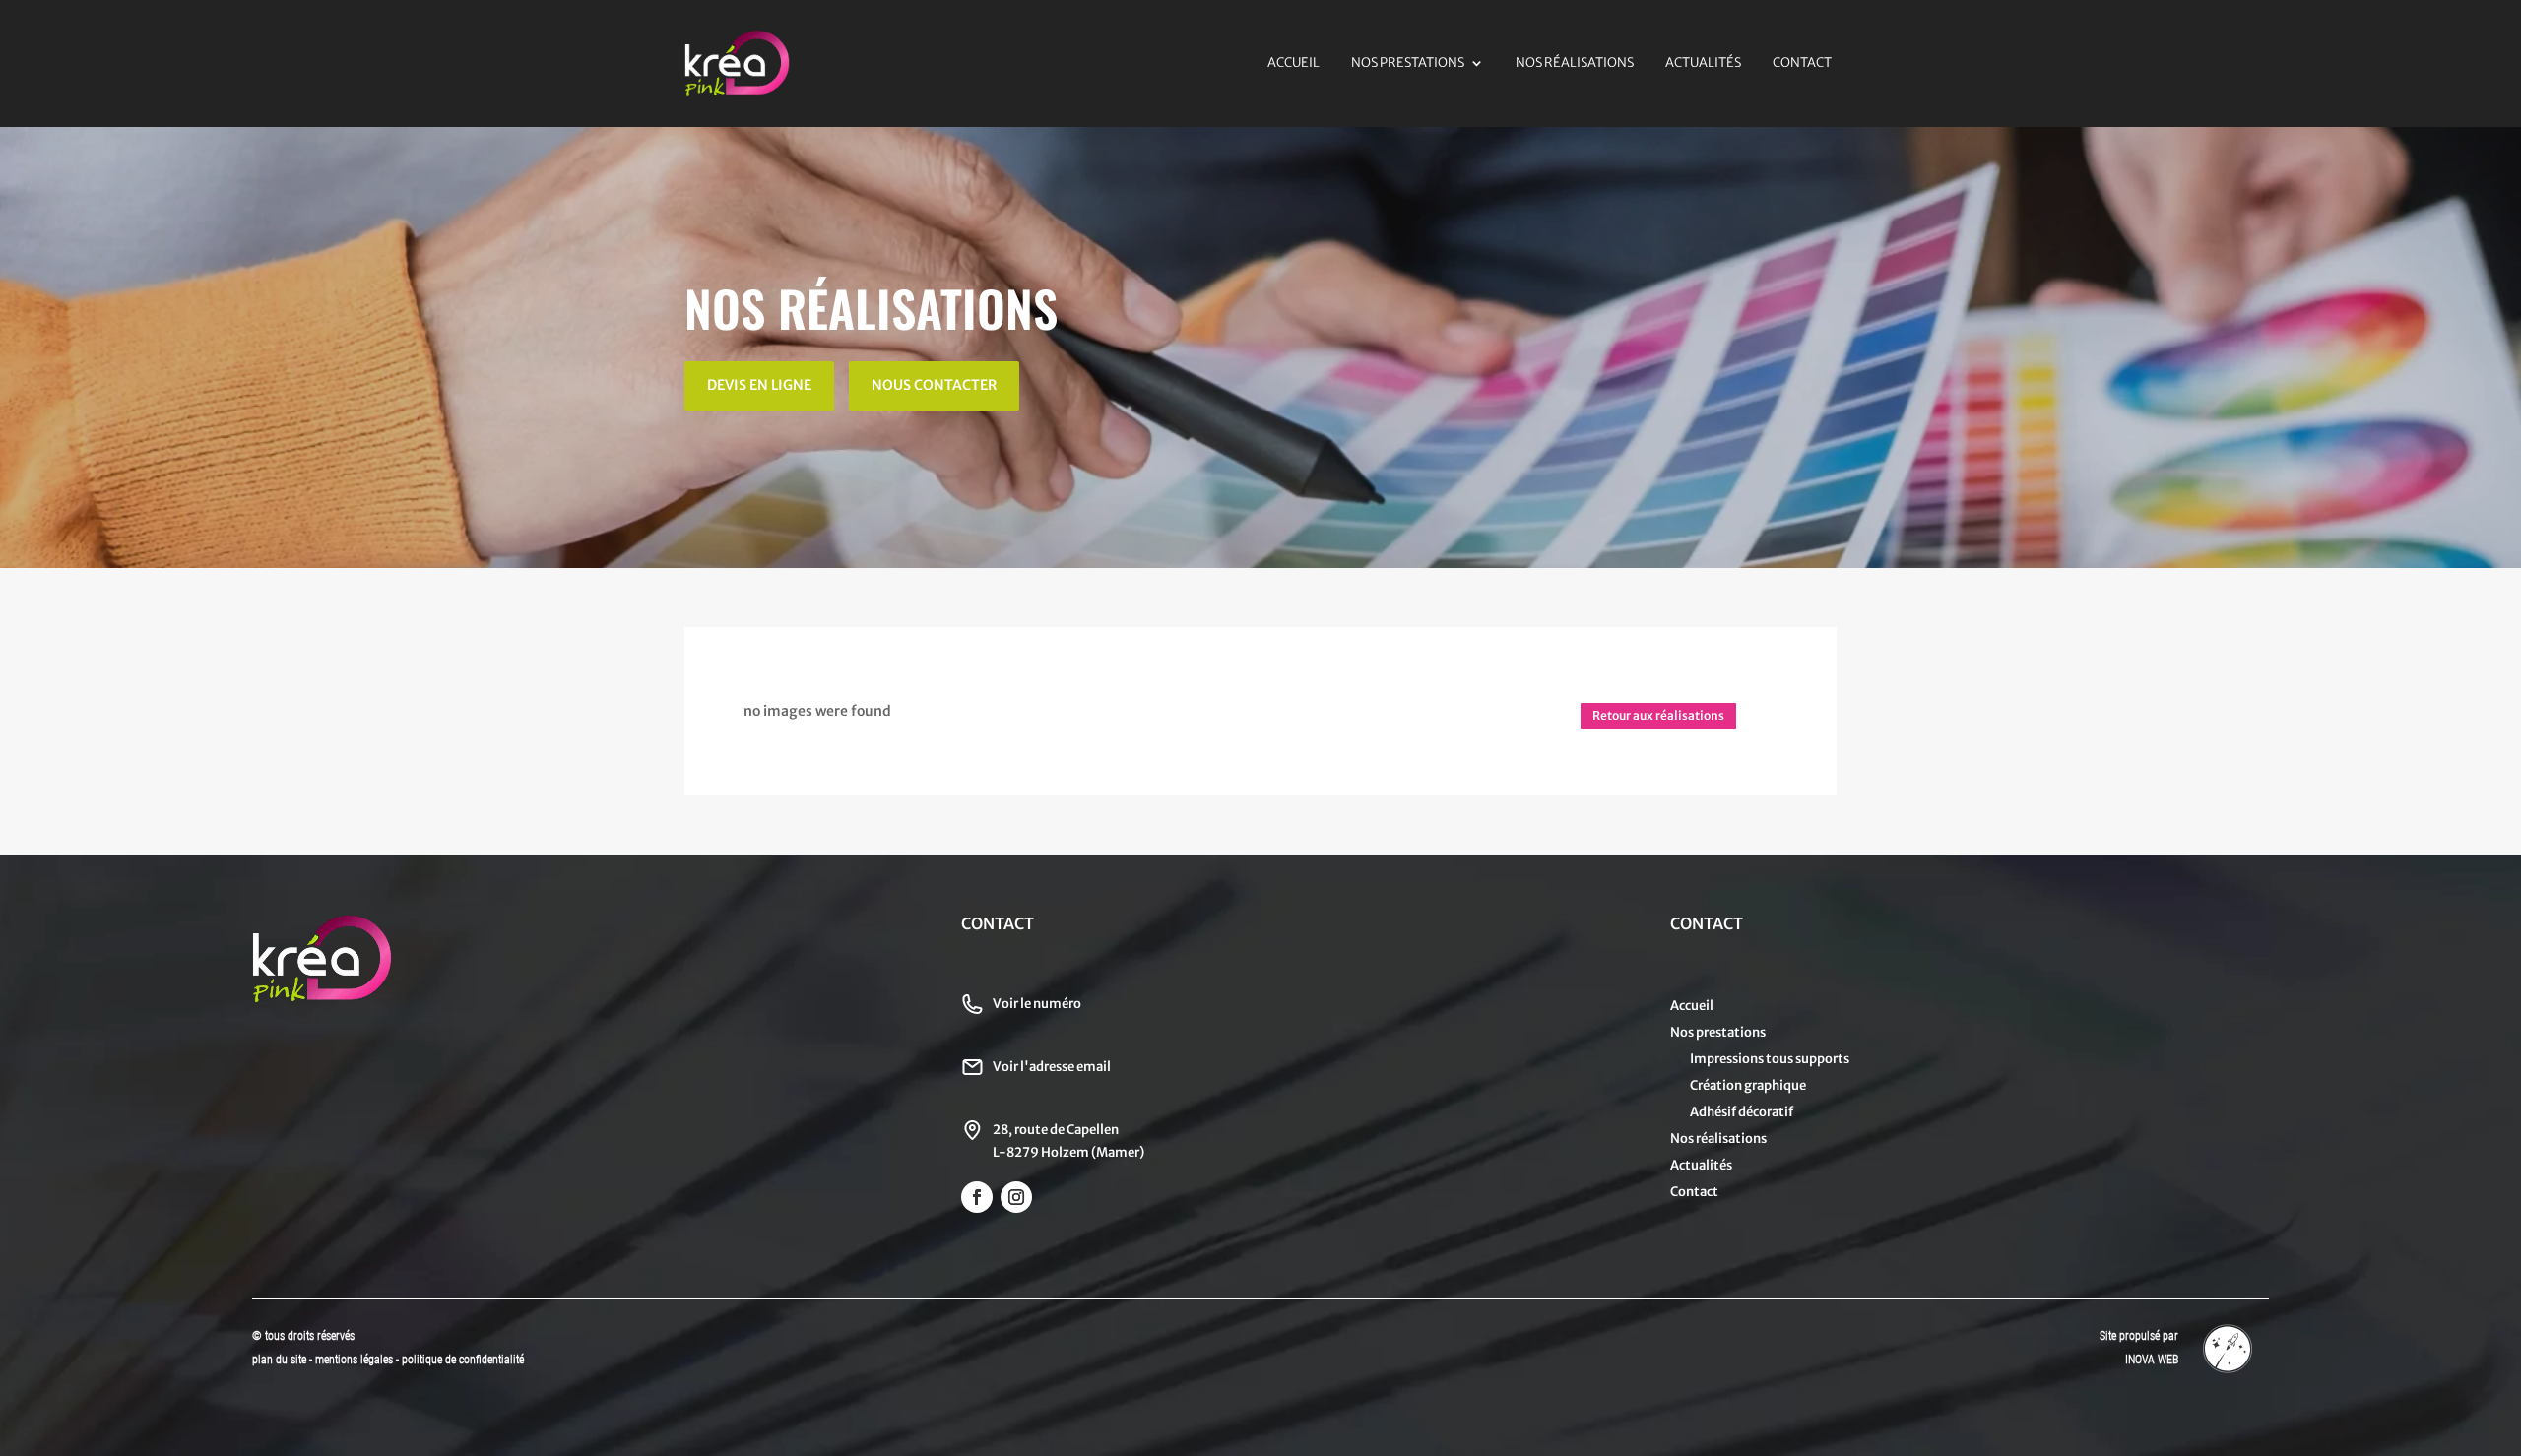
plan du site (279, 1360)
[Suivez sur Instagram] (1016, 1197)
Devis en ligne (759, 385)
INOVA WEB (2152, 1360)
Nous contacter (934, 385)
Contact (1802, 63)
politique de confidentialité (463, 1360)
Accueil (1293, 63)
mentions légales (356, 1360)
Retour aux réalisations (1658, 715)
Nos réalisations (1575, 63)
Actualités (1703, 63)
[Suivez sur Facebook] (977, 1197)
